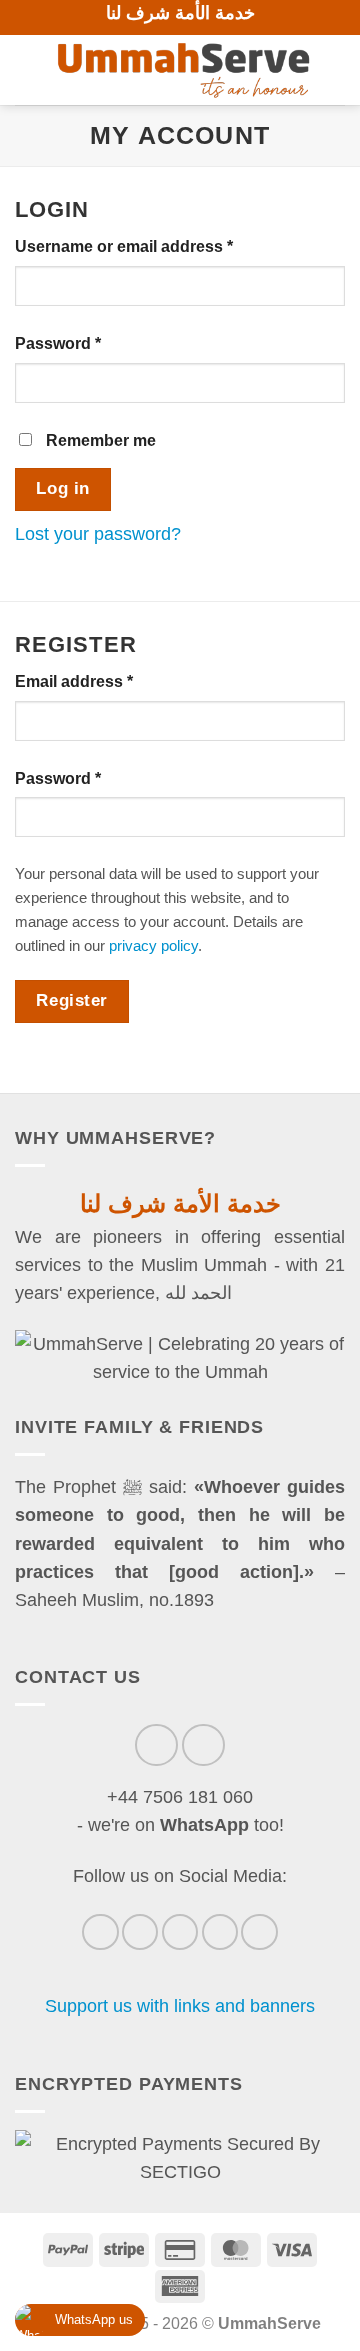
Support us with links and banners (180, 2006)
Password (92, 343)
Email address (108, 681)
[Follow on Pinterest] (220, 1932)
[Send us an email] (203, 1745)
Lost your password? (98, 534)
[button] (28, 70)
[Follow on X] (180, 1932)
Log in (62, 488)
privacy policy (153, 945)
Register (71, 1000)
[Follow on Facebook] (100, 1932)
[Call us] (156, 1745)
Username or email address (158, 246)
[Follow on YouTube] (259, 1932)
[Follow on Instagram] (140, 1932)
